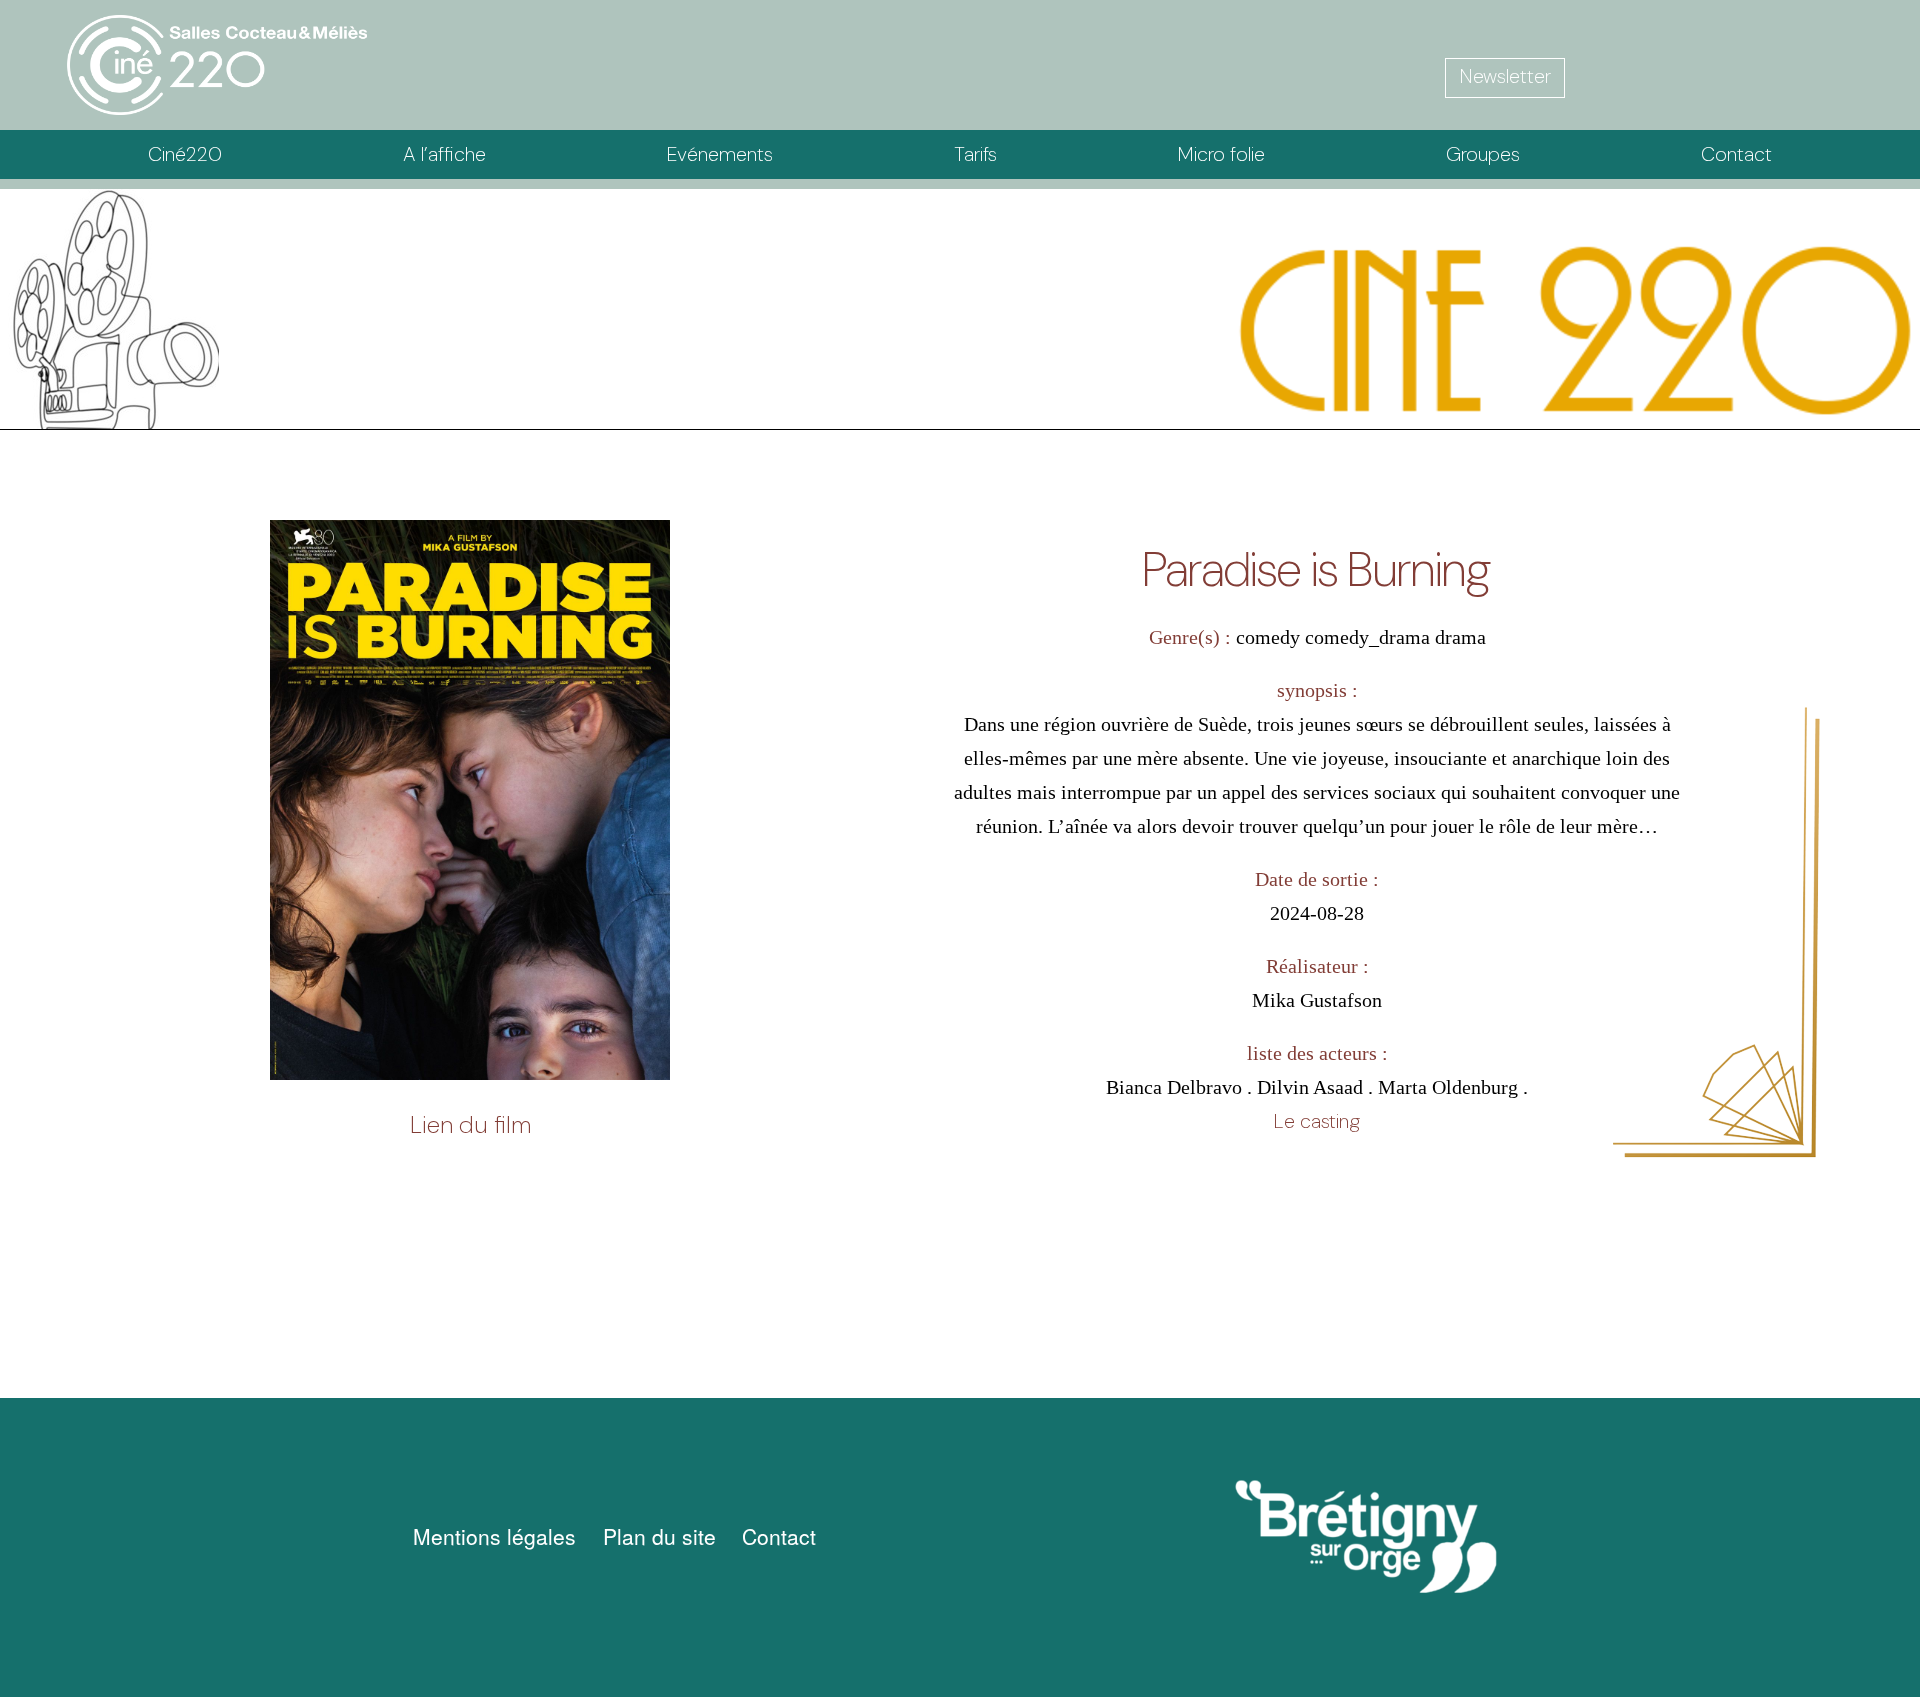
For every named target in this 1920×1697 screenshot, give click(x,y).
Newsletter (1505, 76)
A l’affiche (444, 154)
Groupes (1483, 154)
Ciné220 (185, 154)
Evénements (720, 154)
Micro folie (1221, 154)
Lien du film (470, 1124)
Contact (1736, 154)
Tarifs (975, 154)
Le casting (1317, 1121)
